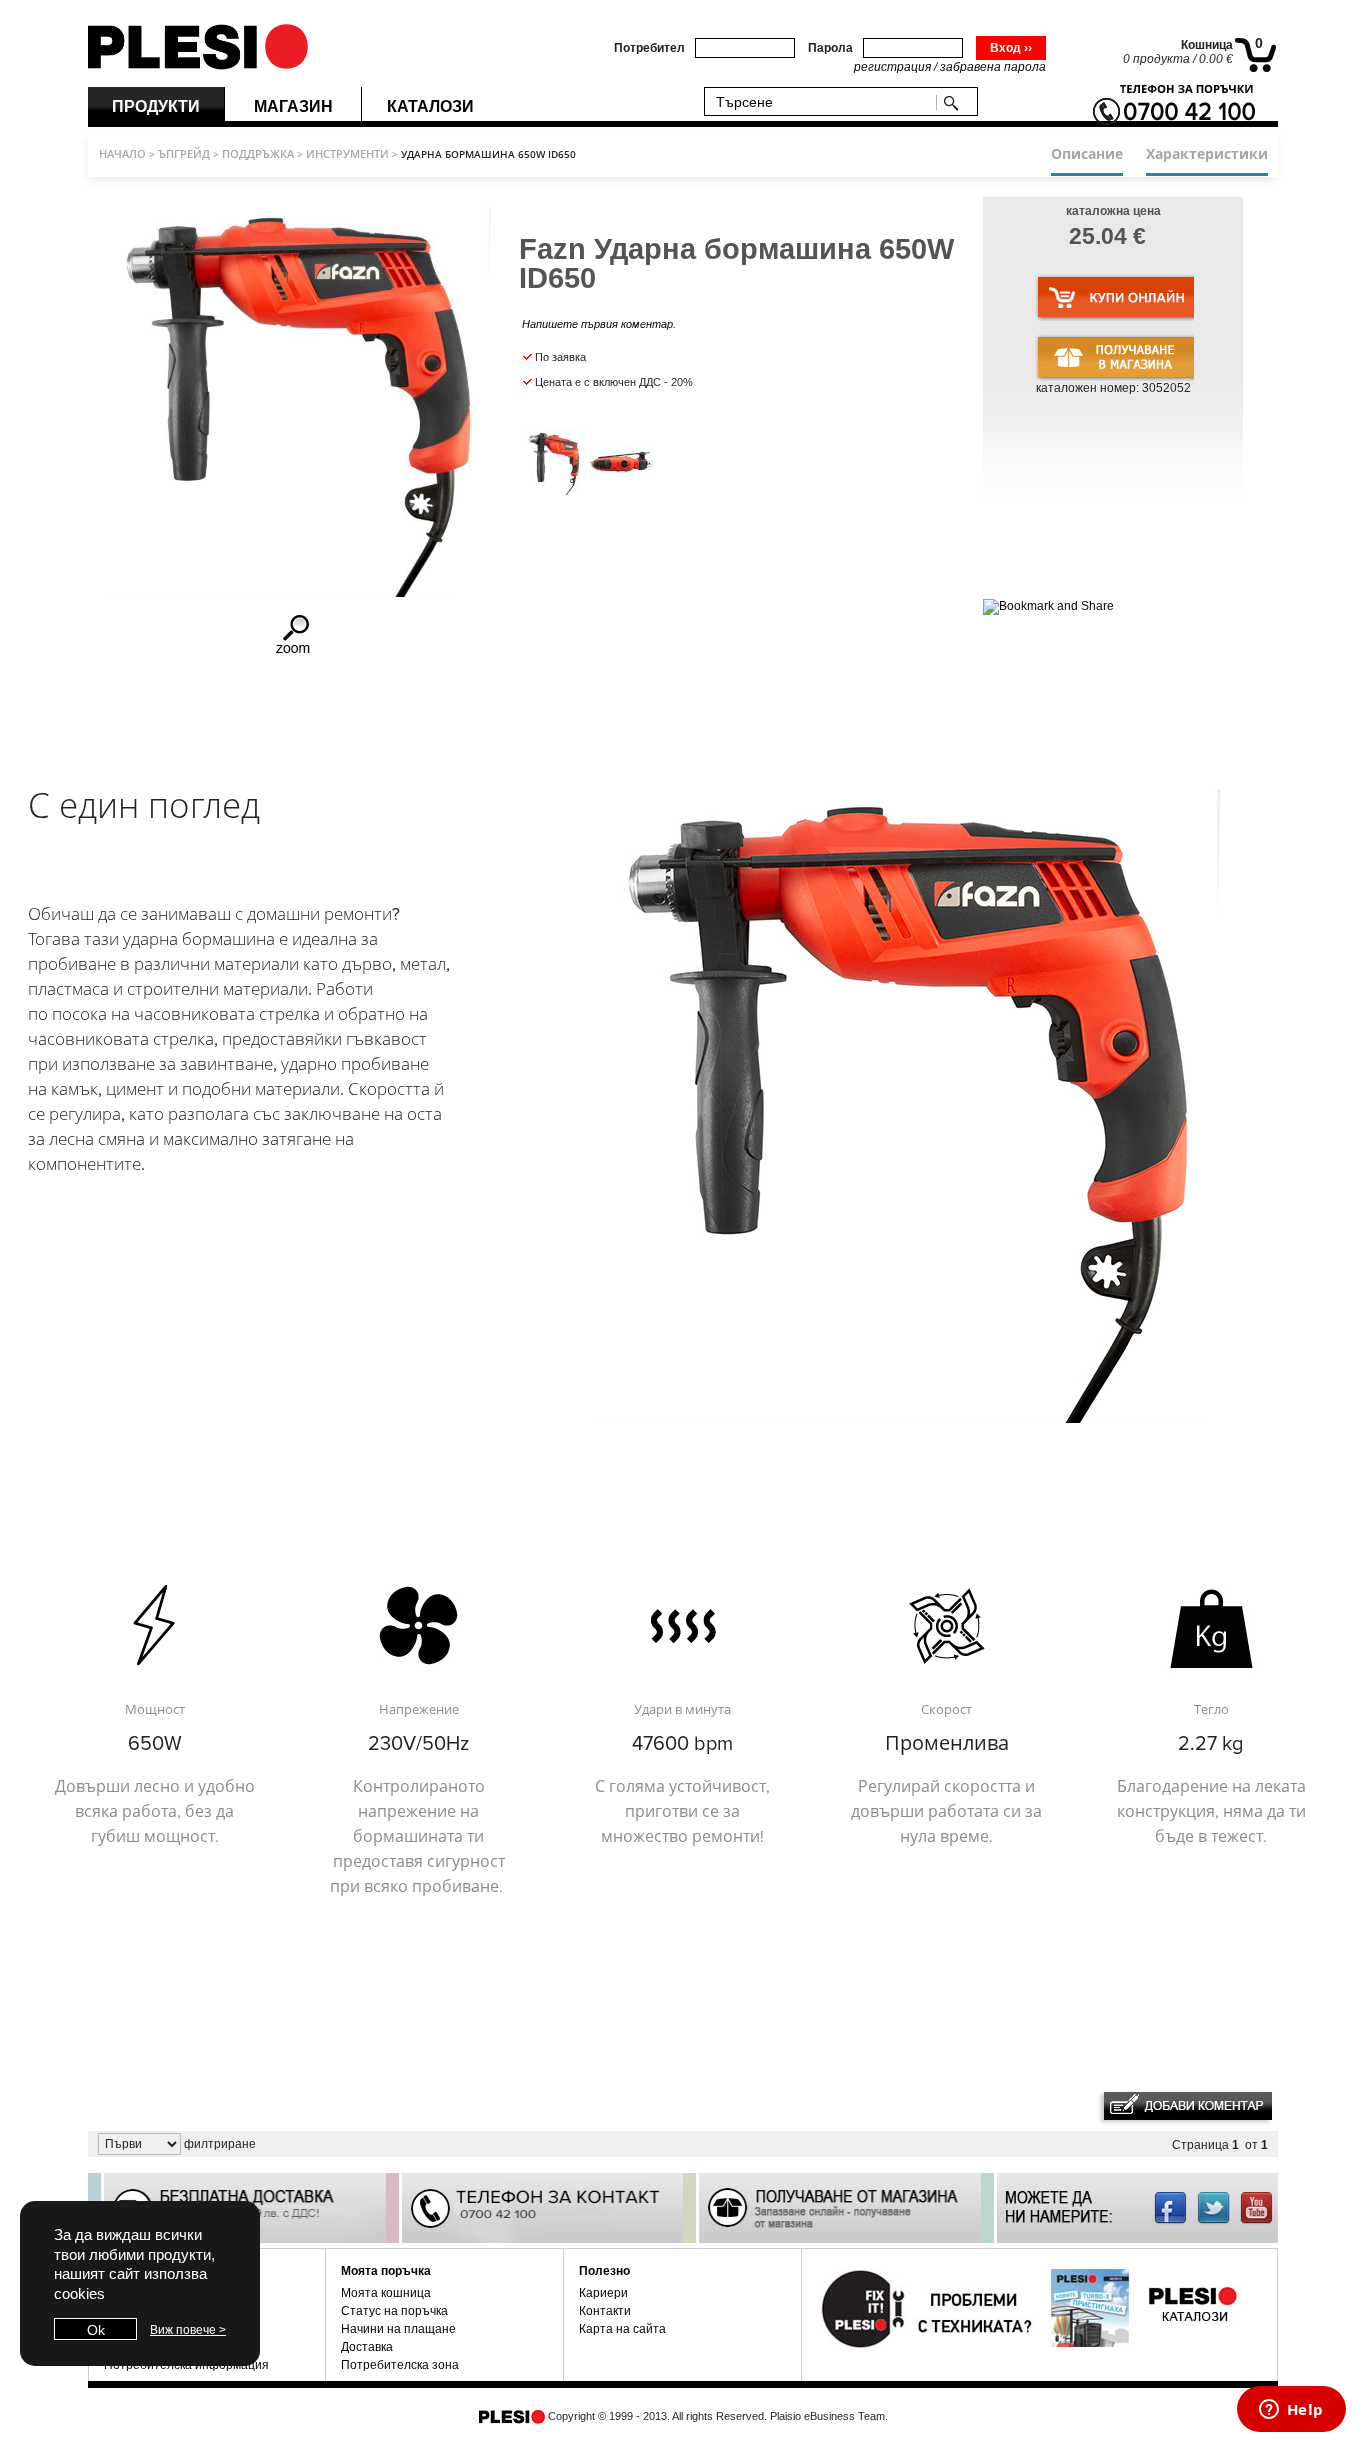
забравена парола (993, 67)
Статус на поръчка (394, 2311)
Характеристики (1207, 153)
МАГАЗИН (293, 106)
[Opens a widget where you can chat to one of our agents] (1291, 2411)
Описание (1087, 153)
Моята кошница (386, 2293)
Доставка (367, 2347)
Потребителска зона (400, 2365)
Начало (122, 153)
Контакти (605, 2311)
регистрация (892, 67)
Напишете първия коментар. (599, 324)
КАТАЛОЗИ (430, 106)
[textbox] (824, 101)
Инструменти (347, 153)
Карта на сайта (622, 2329)
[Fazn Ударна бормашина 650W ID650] (295, 652)
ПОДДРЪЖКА (258, 153)
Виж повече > (188, 2330)
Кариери (603, 2293)
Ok (96, 2330)
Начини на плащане (398, 2329)
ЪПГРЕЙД (184, 153)
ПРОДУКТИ (156, 106)
